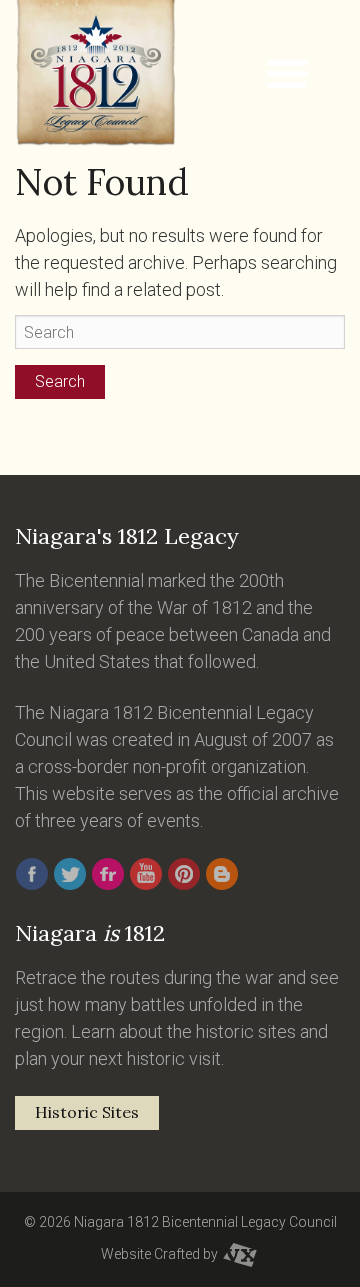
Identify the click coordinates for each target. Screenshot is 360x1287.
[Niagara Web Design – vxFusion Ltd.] (240, 1254)
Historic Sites (87, 1112)
